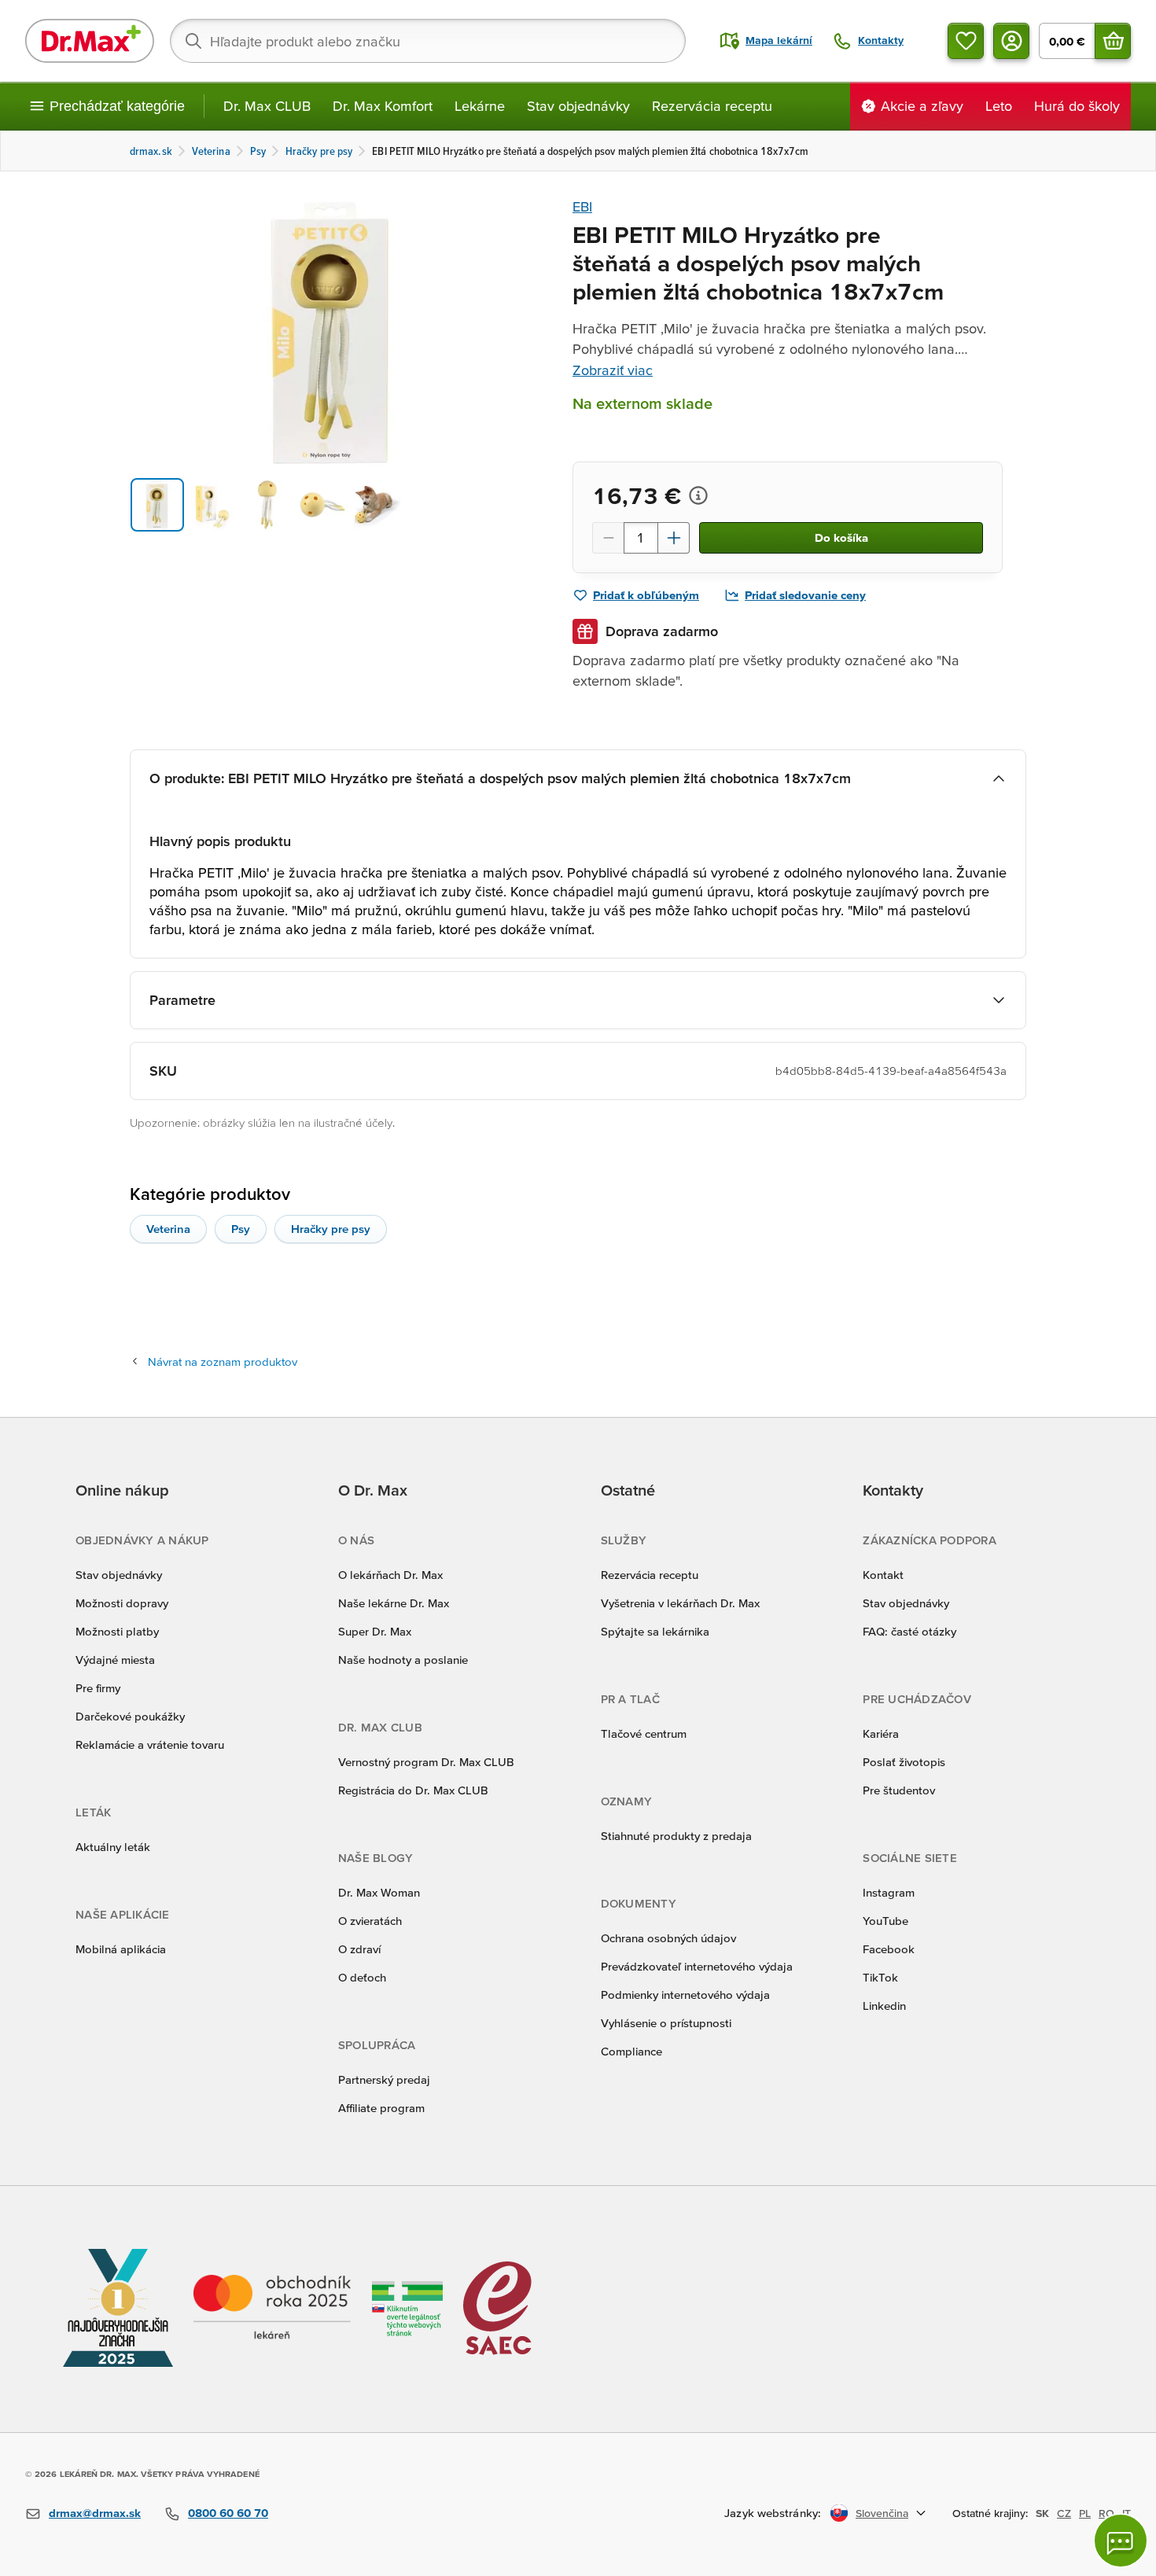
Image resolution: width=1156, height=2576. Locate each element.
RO (1106, 2513)
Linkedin (884, 2006)
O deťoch (362, 1977)
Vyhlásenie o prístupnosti (666, 2023)
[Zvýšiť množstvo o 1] (674, 538)
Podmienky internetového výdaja (685, 1995)
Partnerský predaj (384, 2079)
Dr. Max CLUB (267, 106)
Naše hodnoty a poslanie (403, 1660)
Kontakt (883, 1575)
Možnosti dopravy (122, 1603)
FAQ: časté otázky (909, 1631)
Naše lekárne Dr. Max (394, 1603)
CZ (1064, 2513)
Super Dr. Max (375, 1631)
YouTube (885, 1921)
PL (1085, 2513)
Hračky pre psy (331, 1229)
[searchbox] (428, 41)
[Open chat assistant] (1121, 2541)
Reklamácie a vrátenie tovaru (150, 1744)
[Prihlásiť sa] (1011, 41)
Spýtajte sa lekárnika (655, 1631)
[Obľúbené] (966, 41)
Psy (241, 1229)
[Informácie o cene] (698, 495)
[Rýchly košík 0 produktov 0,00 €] (1113, 41)
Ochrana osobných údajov (668, 1938)
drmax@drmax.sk (95, 2513)
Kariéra (881, 1733)
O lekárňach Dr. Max (390, 1575)
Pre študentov (899, 1790)
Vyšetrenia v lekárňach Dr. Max (680, 1603)
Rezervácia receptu (712, 106)
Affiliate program (381, 2108)
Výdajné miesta (115, 1660)
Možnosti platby (117, 1631)
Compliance (631, 2051)
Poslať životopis (904, 1762)
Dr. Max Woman (379, 1892)
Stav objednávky (578, 106)
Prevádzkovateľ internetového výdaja (697, 1966)
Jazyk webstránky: (773, 2513)
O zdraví (359, 1949)
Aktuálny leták (113, 1847)
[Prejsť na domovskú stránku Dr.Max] (90, 41)
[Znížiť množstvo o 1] (608, 538)
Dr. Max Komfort (383, 106)
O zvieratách (370, 1921)
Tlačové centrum (644, 1733)
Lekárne (480, 106)
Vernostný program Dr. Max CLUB (426, 1762)
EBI (582, 206)
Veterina (168, 1229)
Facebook (889, 1949)
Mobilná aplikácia (121, 1949)
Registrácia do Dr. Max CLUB (413, 1790)
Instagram (889, 1892)
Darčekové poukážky (130, 1716)
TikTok (880, 1977)
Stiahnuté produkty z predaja (676, 1836)
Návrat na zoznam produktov (223, 1362)
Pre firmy (98, 1688)
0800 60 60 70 (228, 2513)
